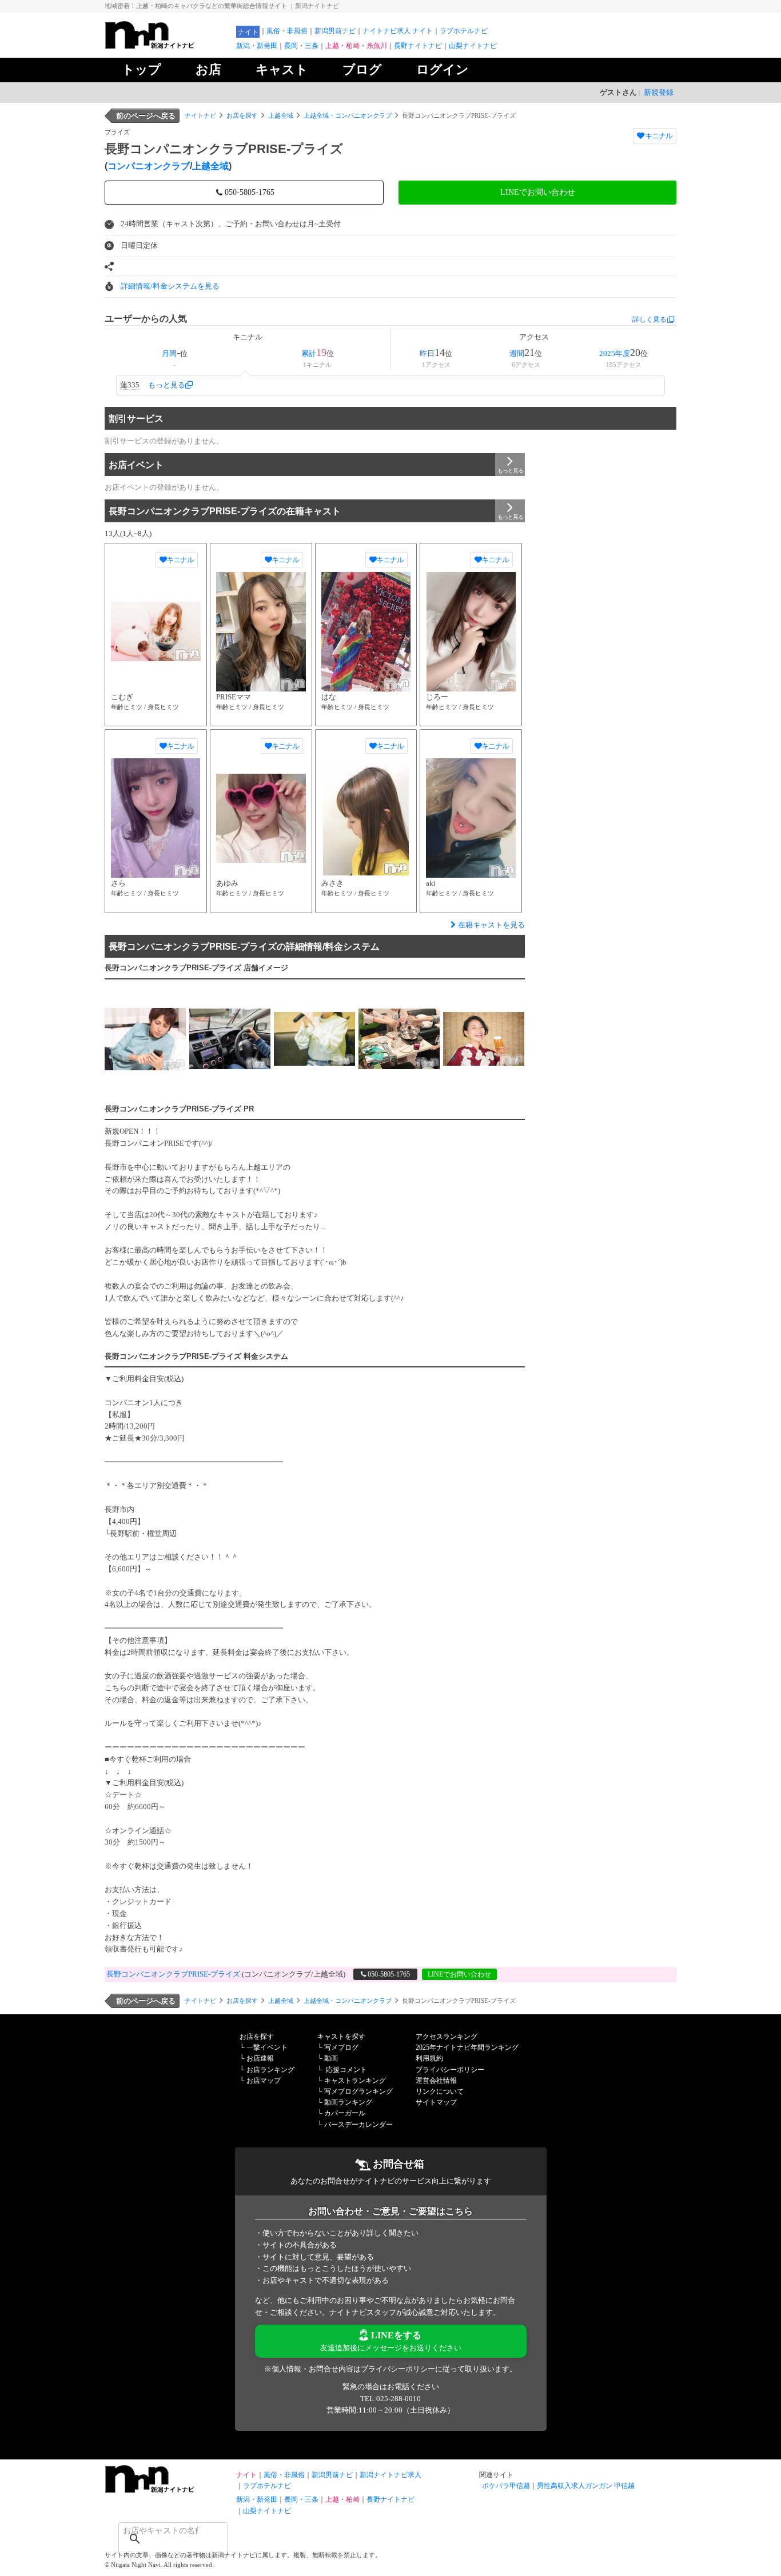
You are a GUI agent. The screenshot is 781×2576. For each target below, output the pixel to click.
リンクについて (440, 2091)
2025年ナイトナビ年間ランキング (467, 2047)
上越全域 (281, 115)
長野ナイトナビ (418, 46)
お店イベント (136, 465)
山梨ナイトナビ (473, 46)
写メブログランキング (358, 2091)
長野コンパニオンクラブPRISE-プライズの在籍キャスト (225, 511)
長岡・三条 (301, 46)
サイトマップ (436, 2102)
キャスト (282, 69)
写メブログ (341, 2047)
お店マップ (264, 2081)
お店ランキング (270, 2070)
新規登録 (659, 92)
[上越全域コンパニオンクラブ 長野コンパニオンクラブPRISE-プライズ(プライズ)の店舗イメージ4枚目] (399, 1039)
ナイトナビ (200, 115)
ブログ (362, 69)
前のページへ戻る (146, 116)
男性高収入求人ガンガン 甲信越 (586, 2486)
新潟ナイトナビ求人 (390, 2475)
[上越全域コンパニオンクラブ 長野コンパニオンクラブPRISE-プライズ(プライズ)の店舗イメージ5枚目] (484, 1039)
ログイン (443, 69)
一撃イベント (267, 2047)
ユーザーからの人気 (146, 319)
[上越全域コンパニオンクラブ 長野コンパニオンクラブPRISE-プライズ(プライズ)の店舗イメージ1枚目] (145, 1039)
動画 (331, 2058)
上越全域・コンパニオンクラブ (348, 115)
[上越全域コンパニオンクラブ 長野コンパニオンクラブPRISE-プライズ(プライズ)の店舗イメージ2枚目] (230, 1039)
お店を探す (242, 115)
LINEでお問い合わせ (538, 192)
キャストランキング (355, 2081)
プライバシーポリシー (450, 2070)
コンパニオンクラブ (149, 166)
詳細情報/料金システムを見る (170, 286)
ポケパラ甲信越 (506, 2486)
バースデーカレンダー (358, 2125)
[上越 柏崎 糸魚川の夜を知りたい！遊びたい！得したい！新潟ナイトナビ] (168, 46)
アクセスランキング (447, 2037)
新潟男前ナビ (335, 31)
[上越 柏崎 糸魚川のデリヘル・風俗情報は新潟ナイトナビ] (168, 2490)
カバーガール (345, 2113)
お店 (208, 69)
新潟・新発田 (257, 46)
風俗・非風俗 (287, 31)
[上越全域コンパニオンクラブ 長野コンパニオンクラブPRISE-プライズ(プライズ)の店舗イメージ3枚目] (314, 1039)
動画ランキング (348, 2102)
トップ (142, 69)
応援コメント (346, 2070)
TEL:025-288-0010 (390, 2399)
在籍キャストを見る (491, 925)
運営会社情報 (436, 2081)
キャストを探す (341, 2037)
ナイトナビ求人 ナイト (398, 31)
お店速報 (260, 2058)
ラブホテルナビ (464, 31)
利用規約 (429, 2058)
